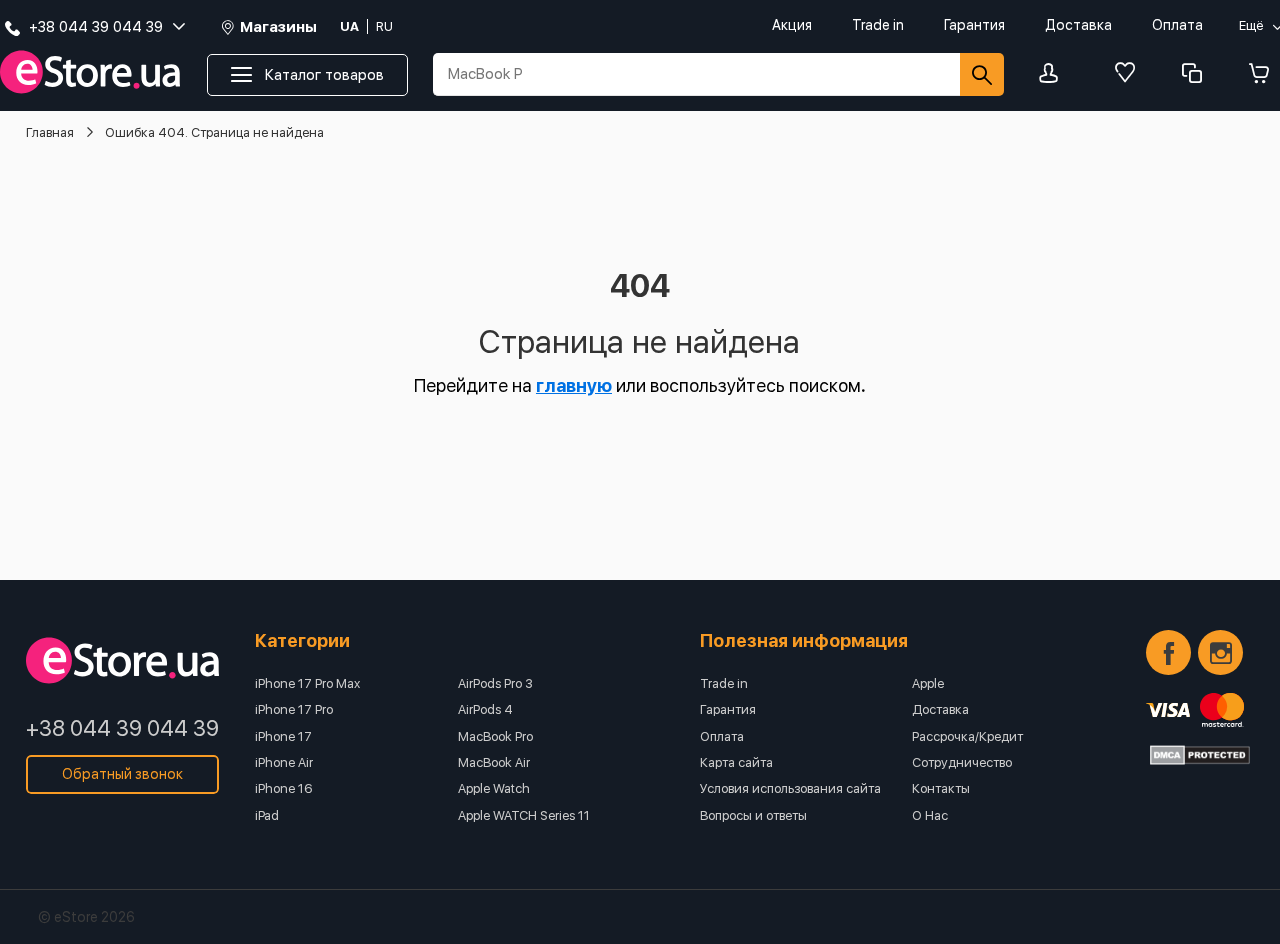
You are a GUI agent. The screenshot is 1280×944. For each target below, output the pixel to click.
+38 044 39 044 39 (122, 728)
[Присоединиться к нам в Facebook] (1168, 652)
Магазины (278, 27)
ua (349, 26)
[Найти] (982, 74)
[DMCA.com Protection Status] (1200, 755)
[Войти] (1054, 74)
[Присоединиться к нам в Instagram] (1220, 652)
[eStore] (90, 72)
